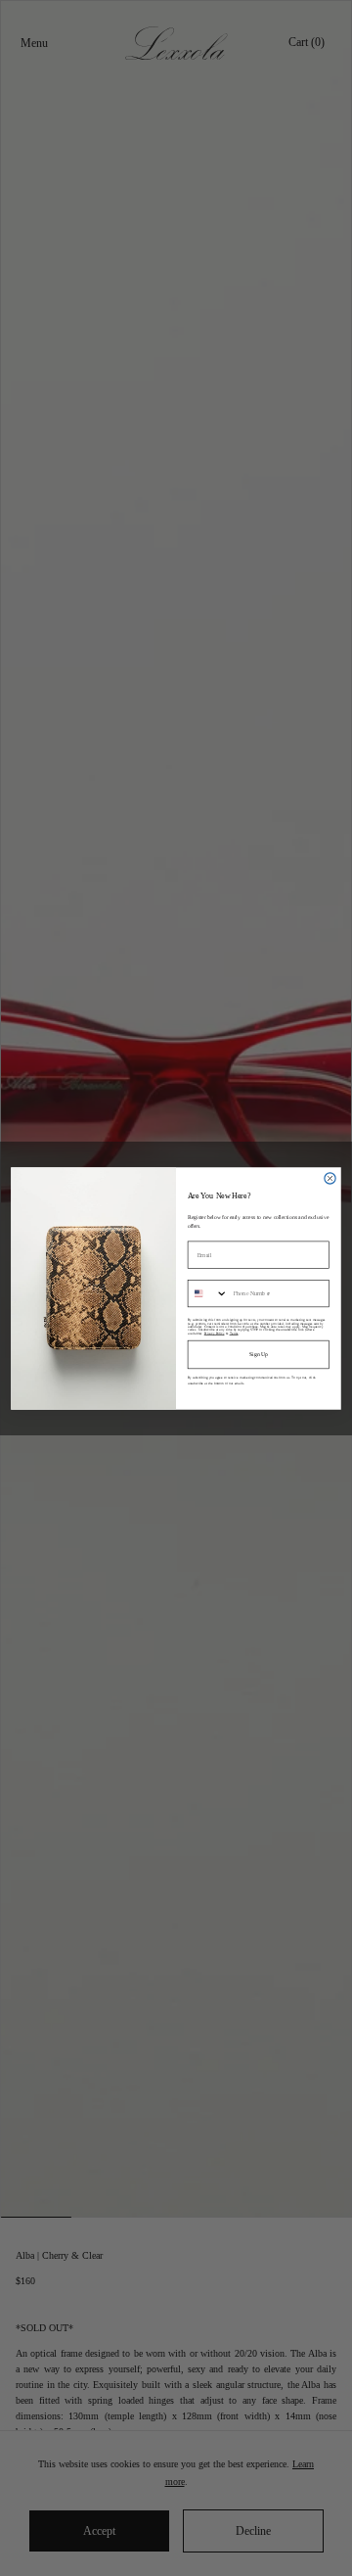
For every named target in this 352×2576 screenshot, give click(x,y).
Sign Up (259, 1354)
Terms (234, 1332)
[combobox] (208, 1293)
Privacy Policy (215, 1332)
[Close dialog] (330, 1177)
